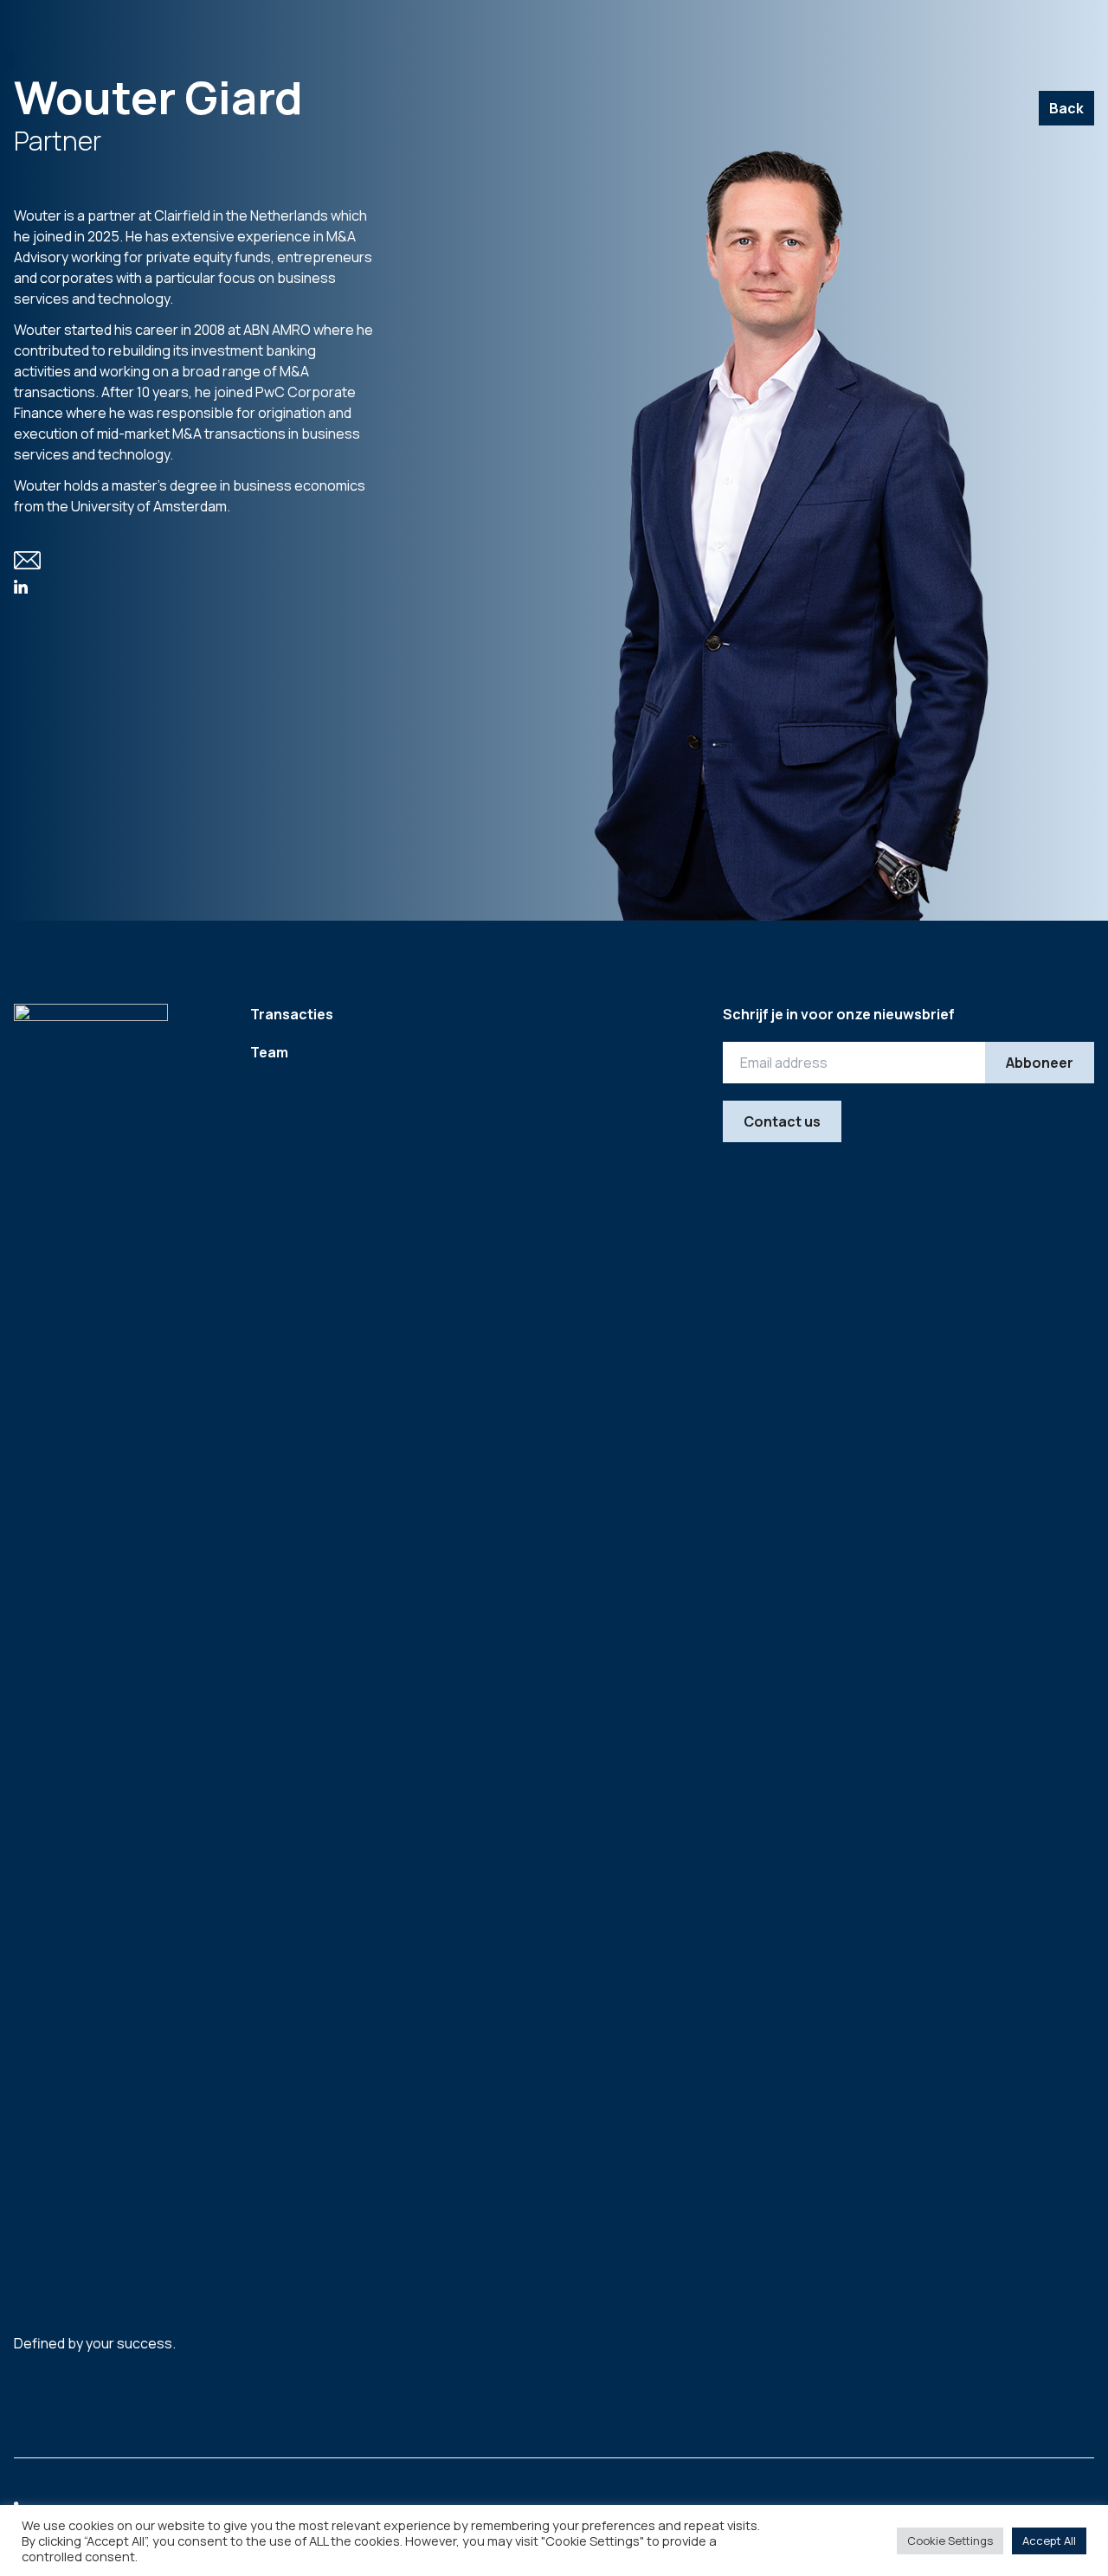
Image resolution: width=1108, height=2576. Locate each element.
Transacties (292, 1014)
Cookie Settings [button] (950, 2541)
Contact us (782, 1121)
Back (1066, 108)
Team (269, 1052)
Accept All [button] (1049, 2541)
